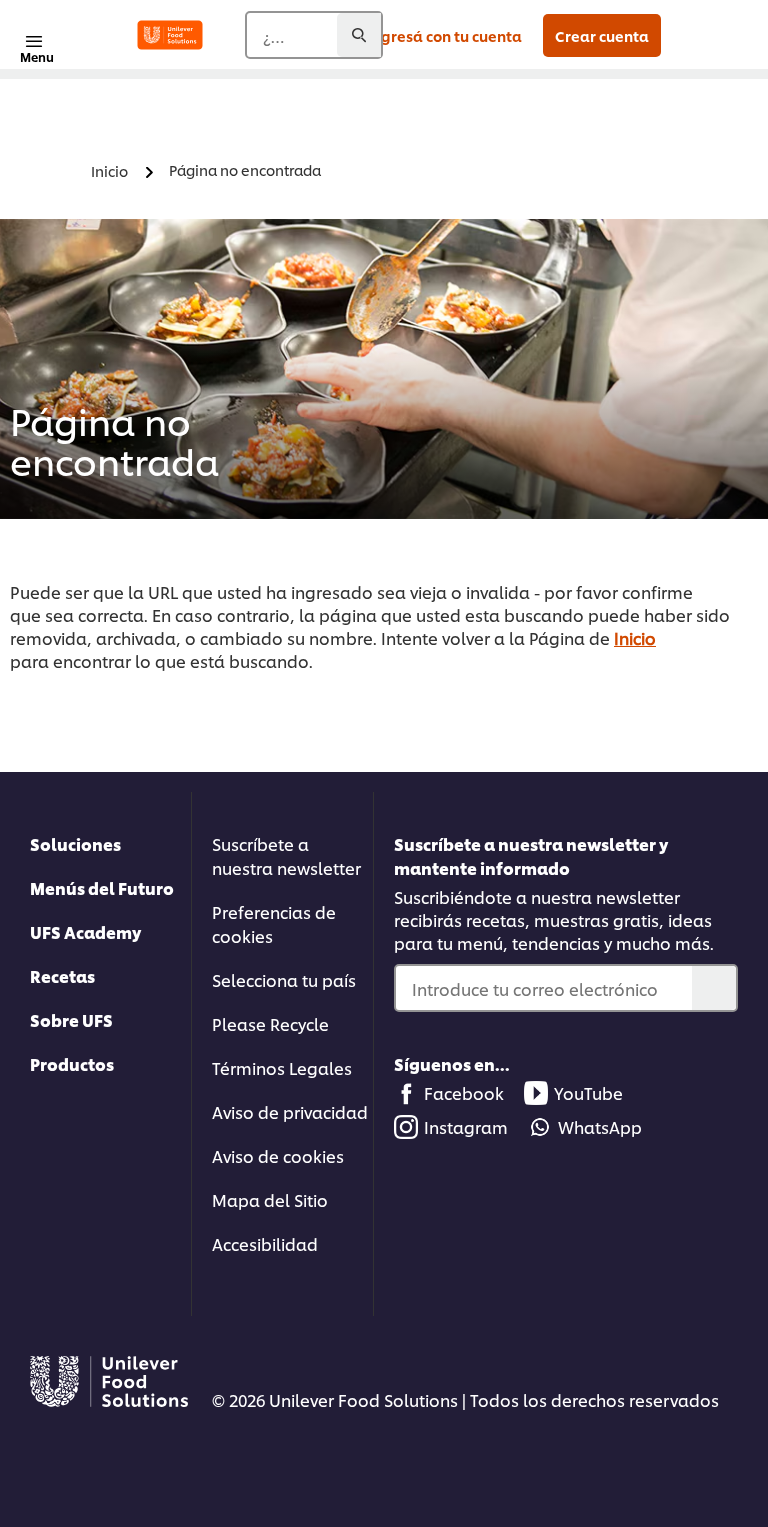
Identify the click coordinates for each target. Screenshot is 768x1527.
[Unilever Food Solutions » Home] (170, 35)
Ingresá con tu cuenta (445, 35)
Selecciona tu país (284, 979)
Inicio (635, 637)
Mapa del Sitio (270, 1199)
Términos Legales (282, 1067)
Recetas (62, 975)
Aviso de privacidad (290, 1111)
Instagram (466, 1126)
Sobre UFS (71, 1019)
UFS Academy (85, 931)
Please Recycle (270, 1023)
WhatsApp (600, 1126)
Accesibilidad (265, 1243)
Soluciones (75, 843)
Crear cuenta (602, 35)
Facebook (464, 1092)
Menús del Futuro (102, 887)
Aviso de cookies (278, 1155)
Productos (72, 1063)
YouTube (588, 1092)
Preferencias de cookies (274, 923)
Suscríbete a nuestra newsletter (286, 855)
